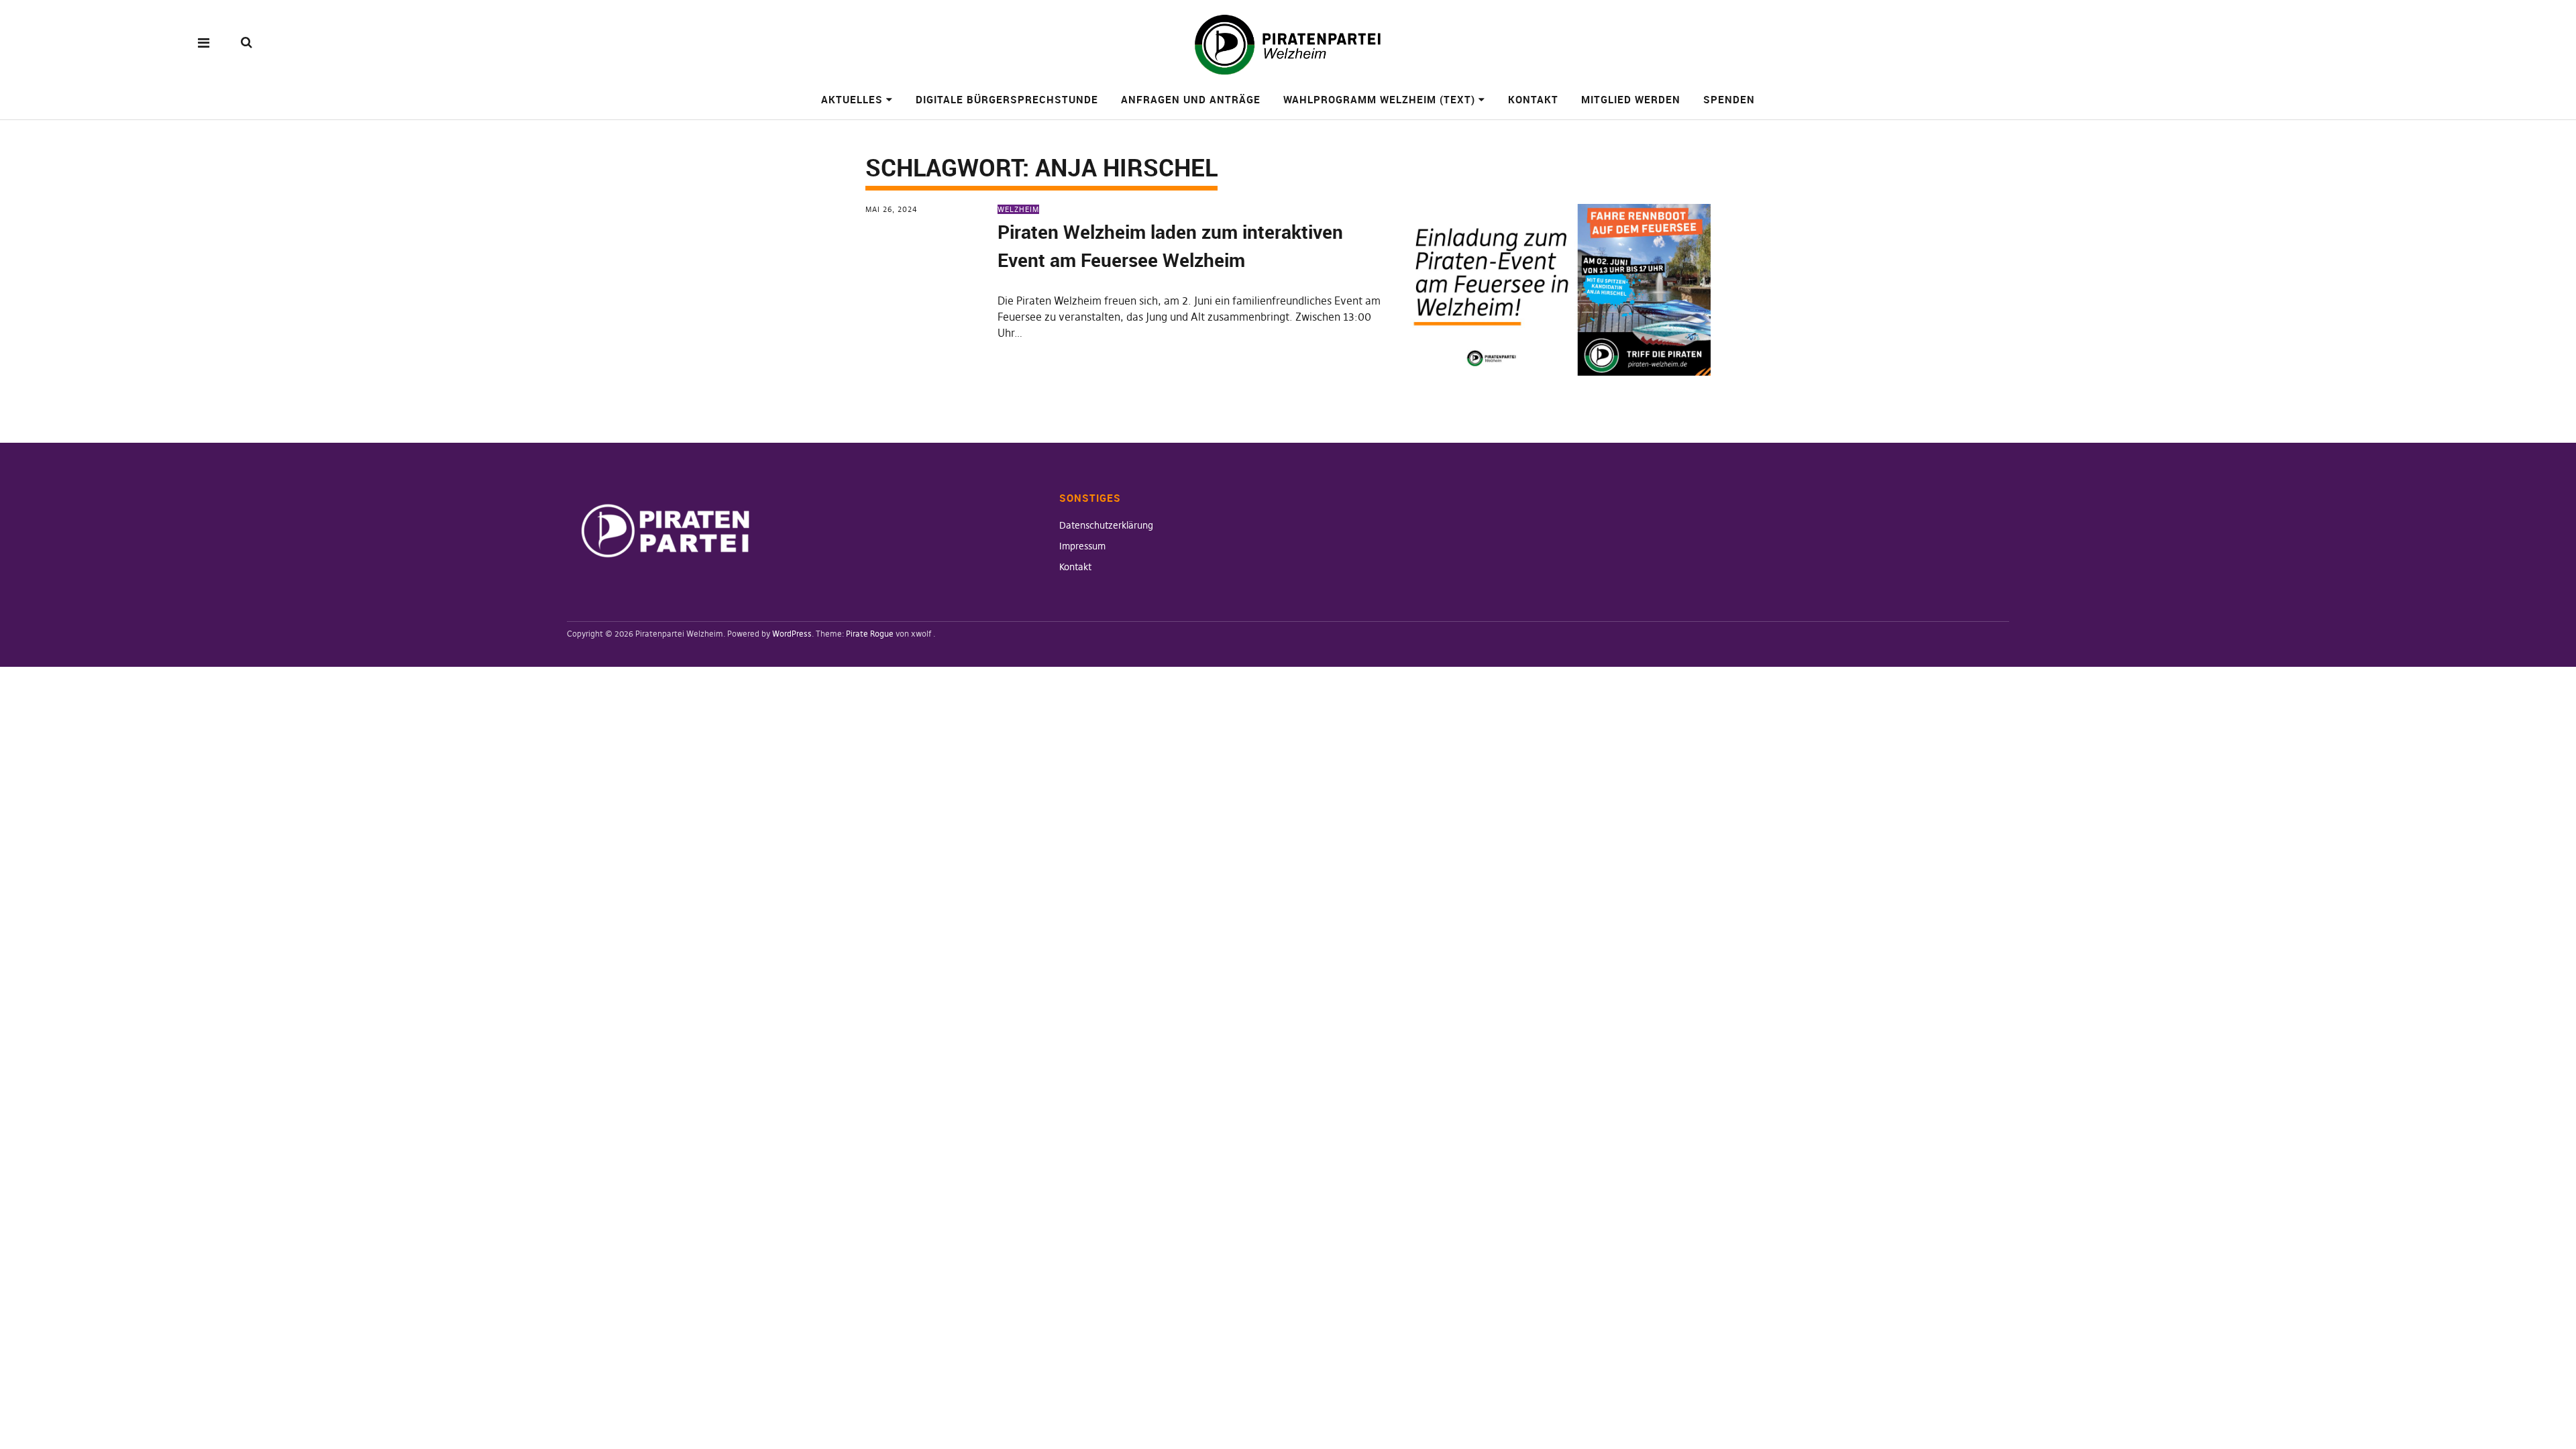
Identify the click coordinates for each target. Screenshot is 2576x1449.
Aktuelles (852, 99)
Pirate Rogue (870, 634)
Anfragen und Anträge (1191, 99)
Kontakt (1533, 99)
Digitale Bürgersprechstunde (1007, 99)
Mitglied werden (1631, 99)
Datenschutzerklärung (1106, 525)
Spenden (1729, 99)
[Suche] (247, 42)
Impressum (1082, 546)
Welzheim (1018, 209)
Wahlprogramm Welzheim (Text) (1379, 99)
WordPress (792, 634)
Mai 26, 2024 (892, 209)
